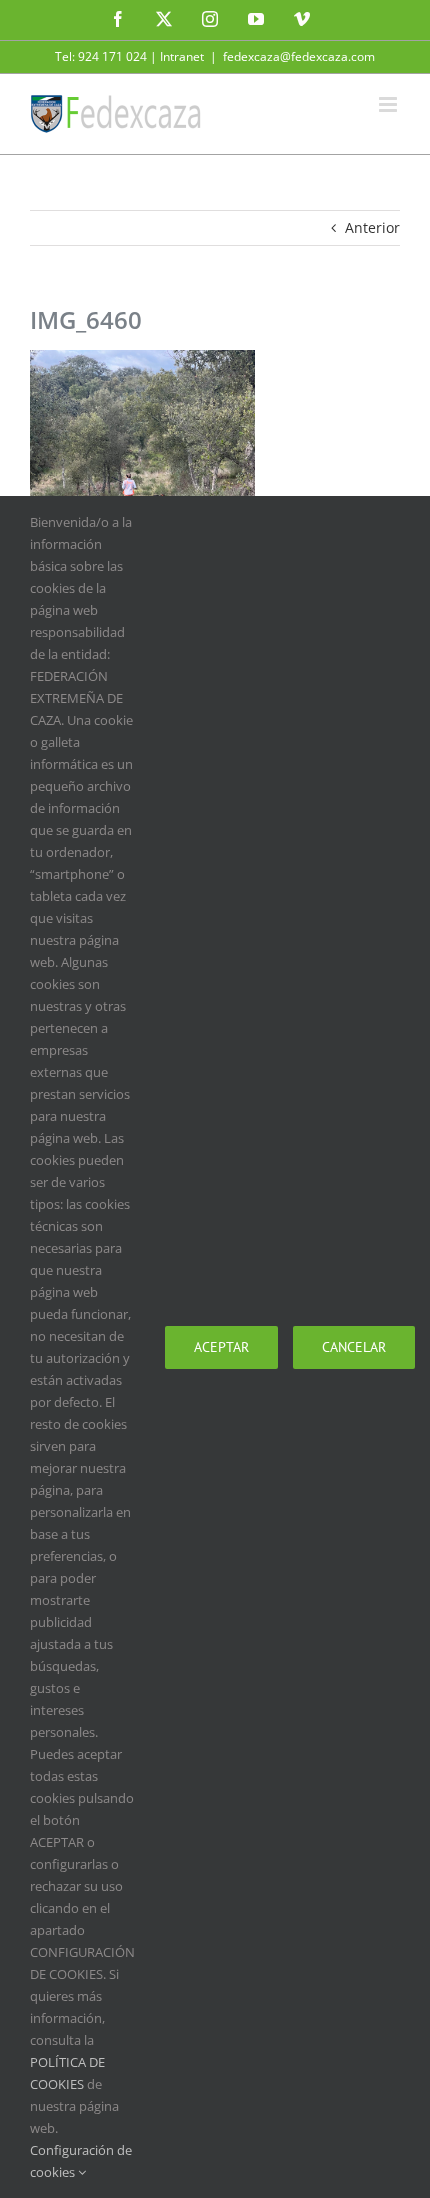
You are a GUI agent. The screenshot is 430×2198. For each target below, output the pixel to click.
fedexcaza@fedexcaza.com (299, 56)
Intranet (182, 56)
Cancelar (354, 1347)
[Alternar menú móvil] (389, 104)
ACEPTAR (221, 1347)
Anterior (372, 227)
